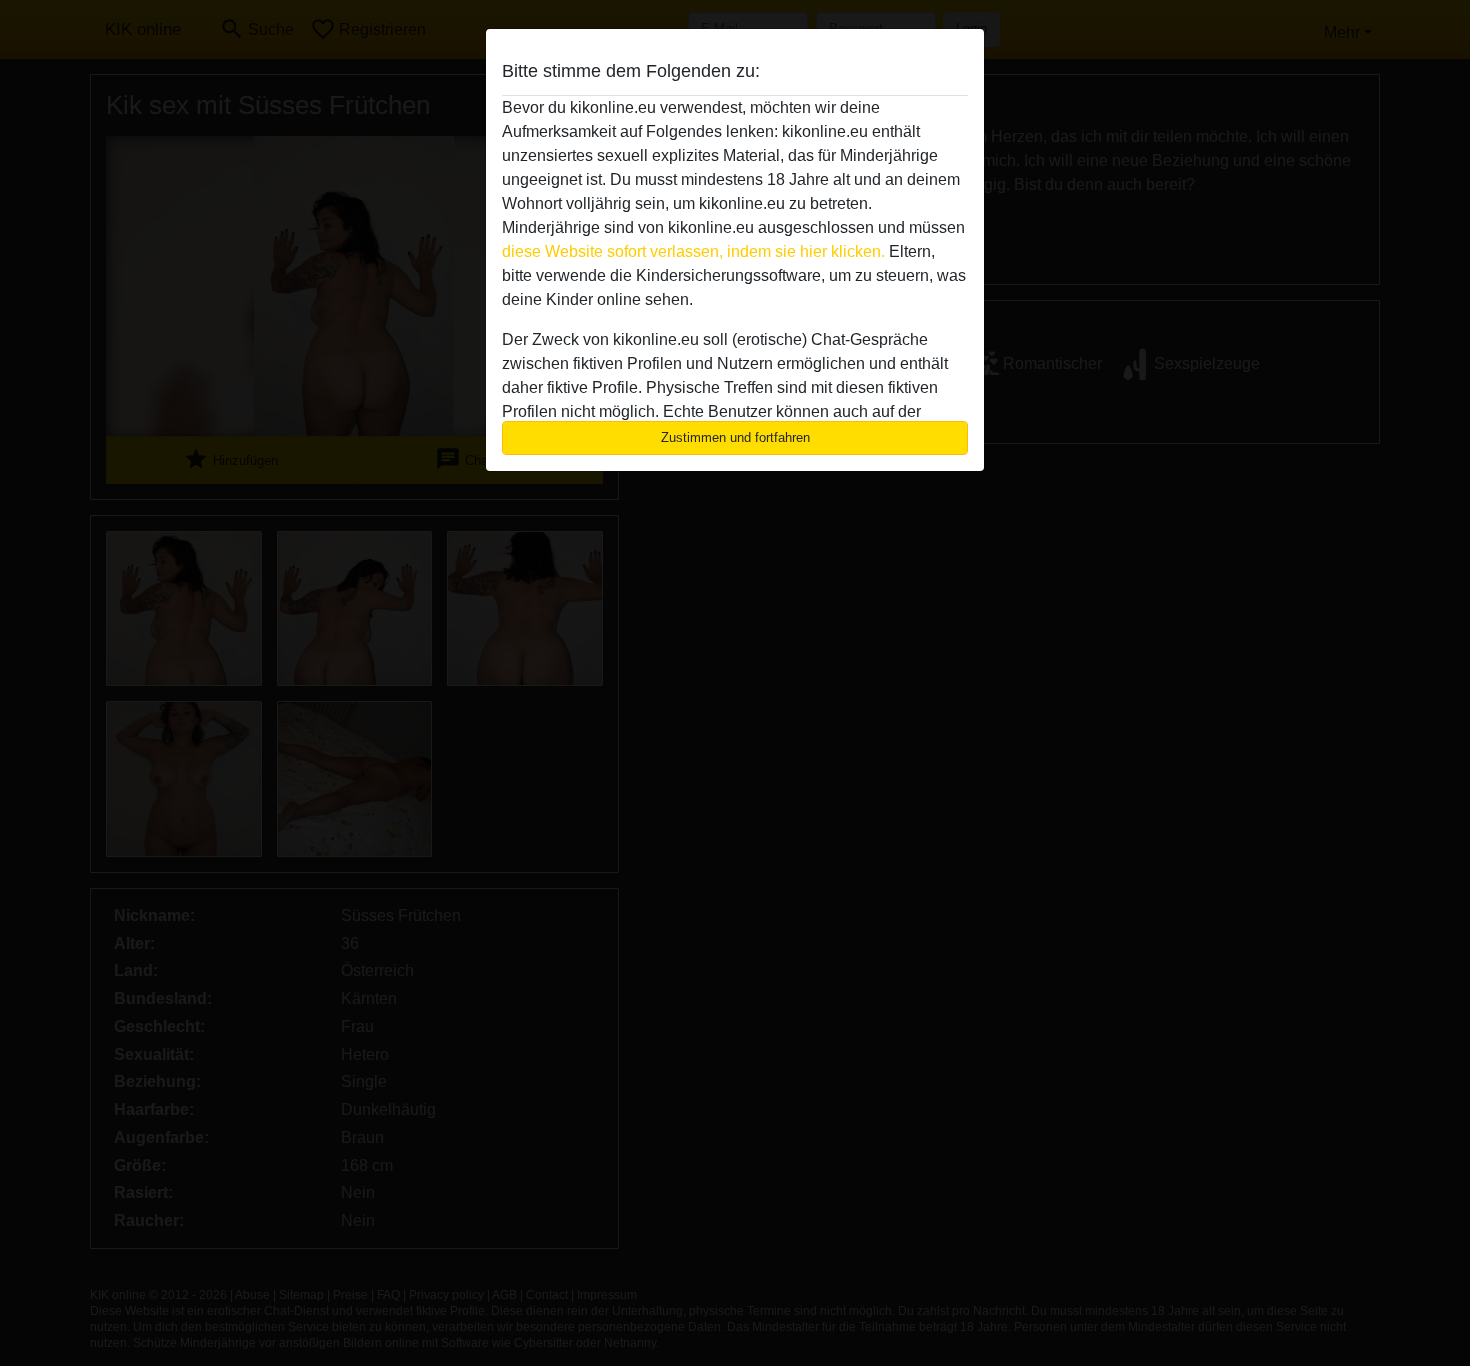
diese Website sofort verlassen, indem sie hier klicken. (693, 251)
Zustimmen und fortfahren (735, 437)
